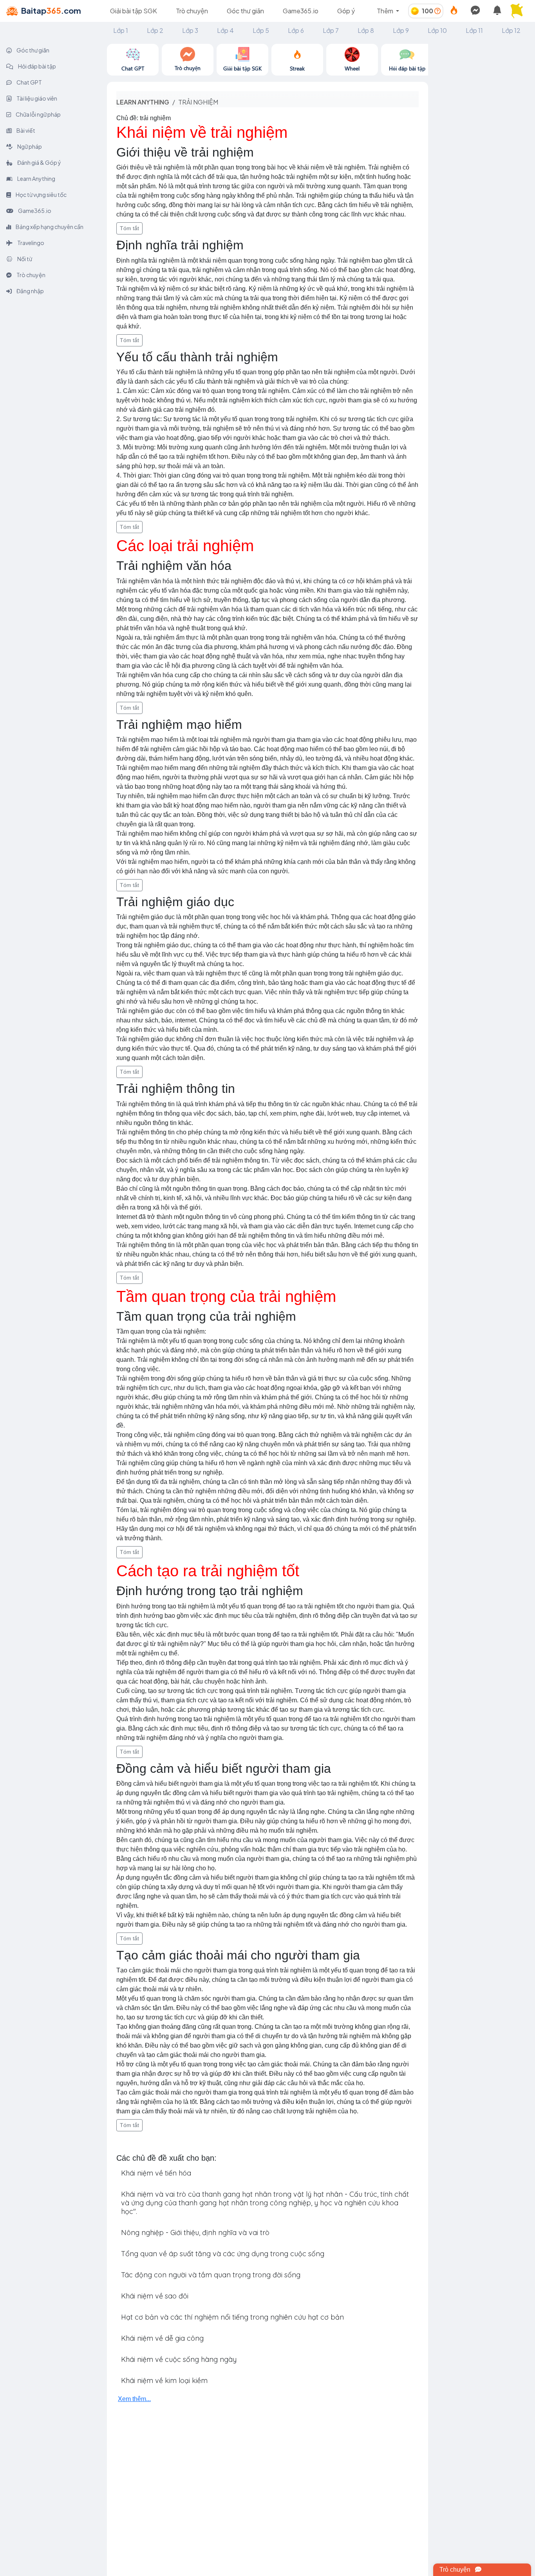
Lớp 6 (296, 30)
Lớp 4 (225, 30)
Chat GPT (29, 82)
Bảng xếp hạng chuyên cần (49, 227)
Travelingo (30, 243)
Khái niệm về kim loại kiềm (164, 2380)
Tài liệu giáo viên (36, 98)
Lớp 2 (155, 30)
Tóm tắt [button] (129, 228)
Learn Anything (36, 178)
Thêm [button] (386, 11)
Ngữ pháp (29, 146)
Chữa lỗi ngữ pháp (38, 114)
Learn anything (143, 102)
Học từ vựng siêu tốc (41, 195)
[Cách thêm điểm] (437, 11)
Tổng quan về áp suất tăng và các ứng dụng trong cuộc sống (223, 2254)
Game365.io (301, 11)
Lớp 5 (261, 30)
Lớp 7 (331, 30)
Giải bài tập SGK (134, 11)
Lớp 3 (190, 30)
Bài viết (25, 130)
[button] (519, 11)
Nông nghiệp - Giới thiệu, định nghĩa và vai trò (195, 2233)
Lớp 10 (437, 30)
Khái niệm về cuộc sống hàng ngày (179, 2359)
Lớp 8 (366, 30)
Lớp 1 (121, 30)
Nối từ (24, 259)
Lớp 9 (401, 30)
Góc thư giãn (245, 11)
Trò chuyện (192, 11)
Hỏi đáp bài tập (37, 66)
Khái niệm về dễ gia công (162, 2338)
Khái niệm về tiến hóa (156, 2173)
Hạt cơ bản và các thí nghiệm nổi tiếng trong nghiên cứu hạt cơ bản (232, 2317)
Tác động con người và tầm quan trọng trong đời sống (211, 2275)
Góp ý (346, 11)
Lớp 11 (474, 30)
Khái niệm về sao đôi (155, 2296)
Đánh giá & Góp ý (39, 162)
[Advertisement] (482, 161)
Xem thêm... (134, 2399)
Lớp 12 (511, 30)
